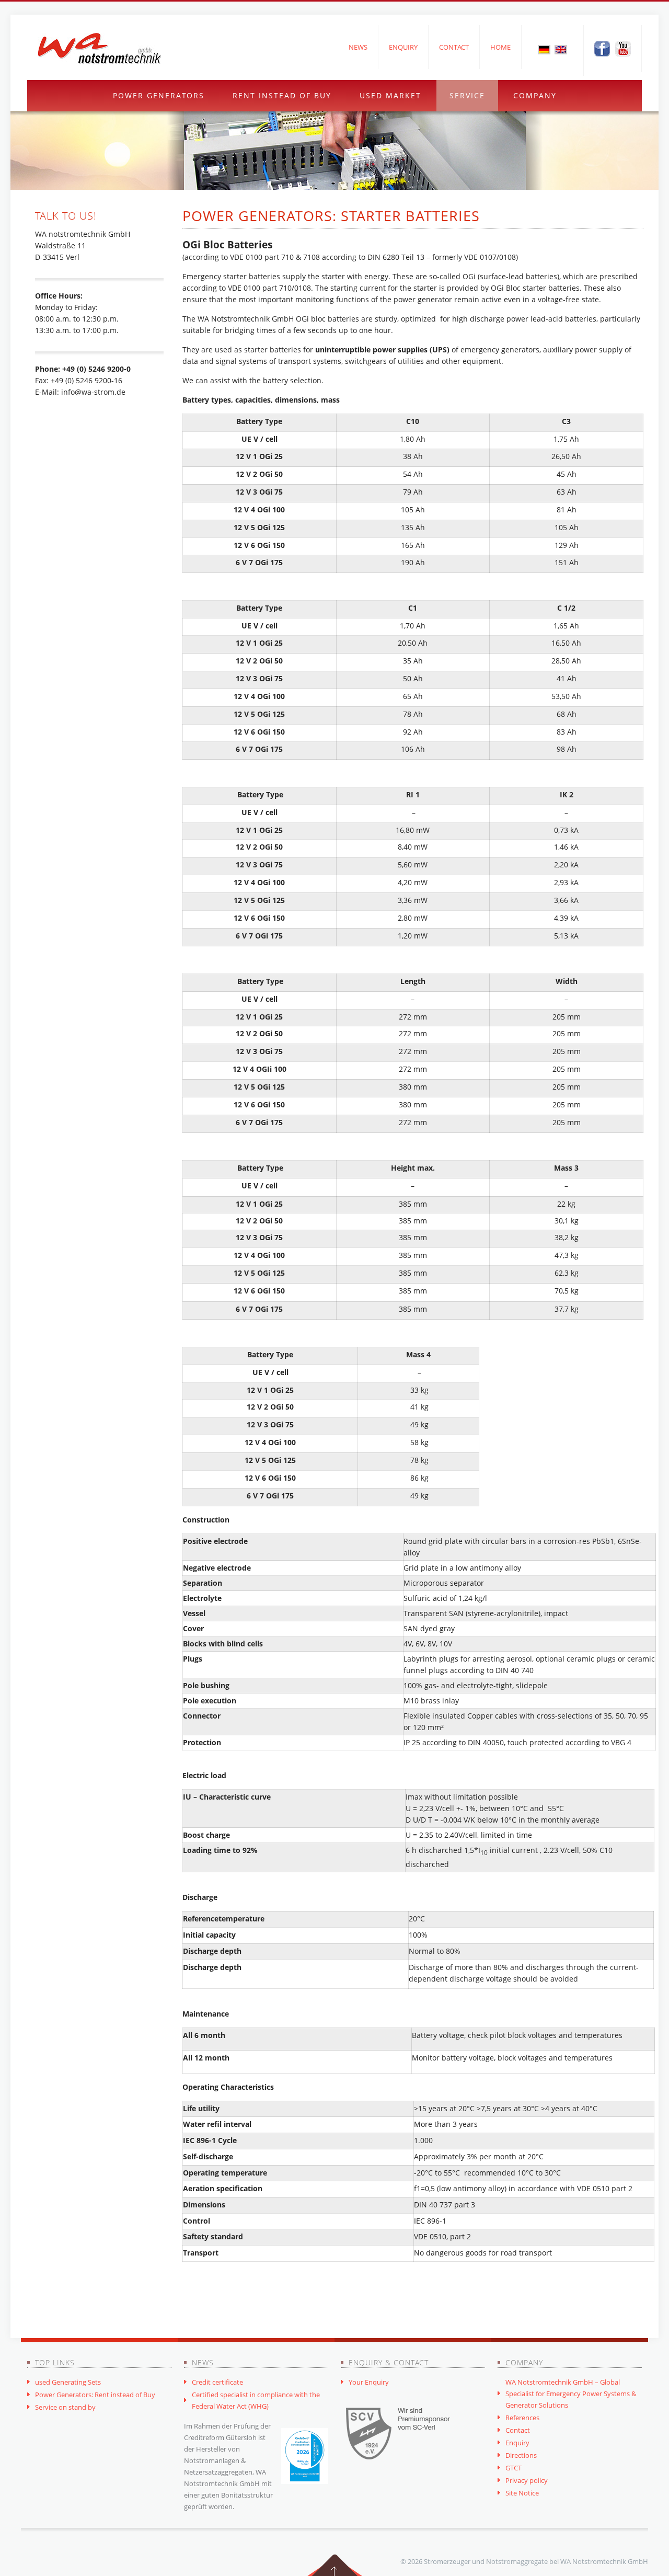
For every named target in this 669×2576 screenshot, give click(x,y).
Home (500, 47)
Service (467, 95)
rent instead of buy (282, 95)
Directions (521, 2455)
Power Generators (159, 95)
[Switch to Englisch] (561, 49)
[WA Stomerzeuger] (99, 49)
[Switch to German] (544, 49)
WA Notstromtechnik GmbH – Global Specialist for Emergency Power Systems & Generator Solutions (571, 2394)
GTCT (514, 2468)
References (522, 2418)
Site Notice (522, 2493)
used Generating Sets (68, 2382)
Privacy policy (527, 2480)
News (358, 47)
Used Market (390, 95)
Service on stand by (65, 2407)
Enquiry (403, 47)
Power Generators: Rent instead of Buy (95, 2395)
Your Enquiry (369, 2382)
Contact (454, 47)
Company (535, 95)
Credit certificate (217, 2382)
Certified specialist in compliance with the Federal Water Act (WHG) (256, 2400)
